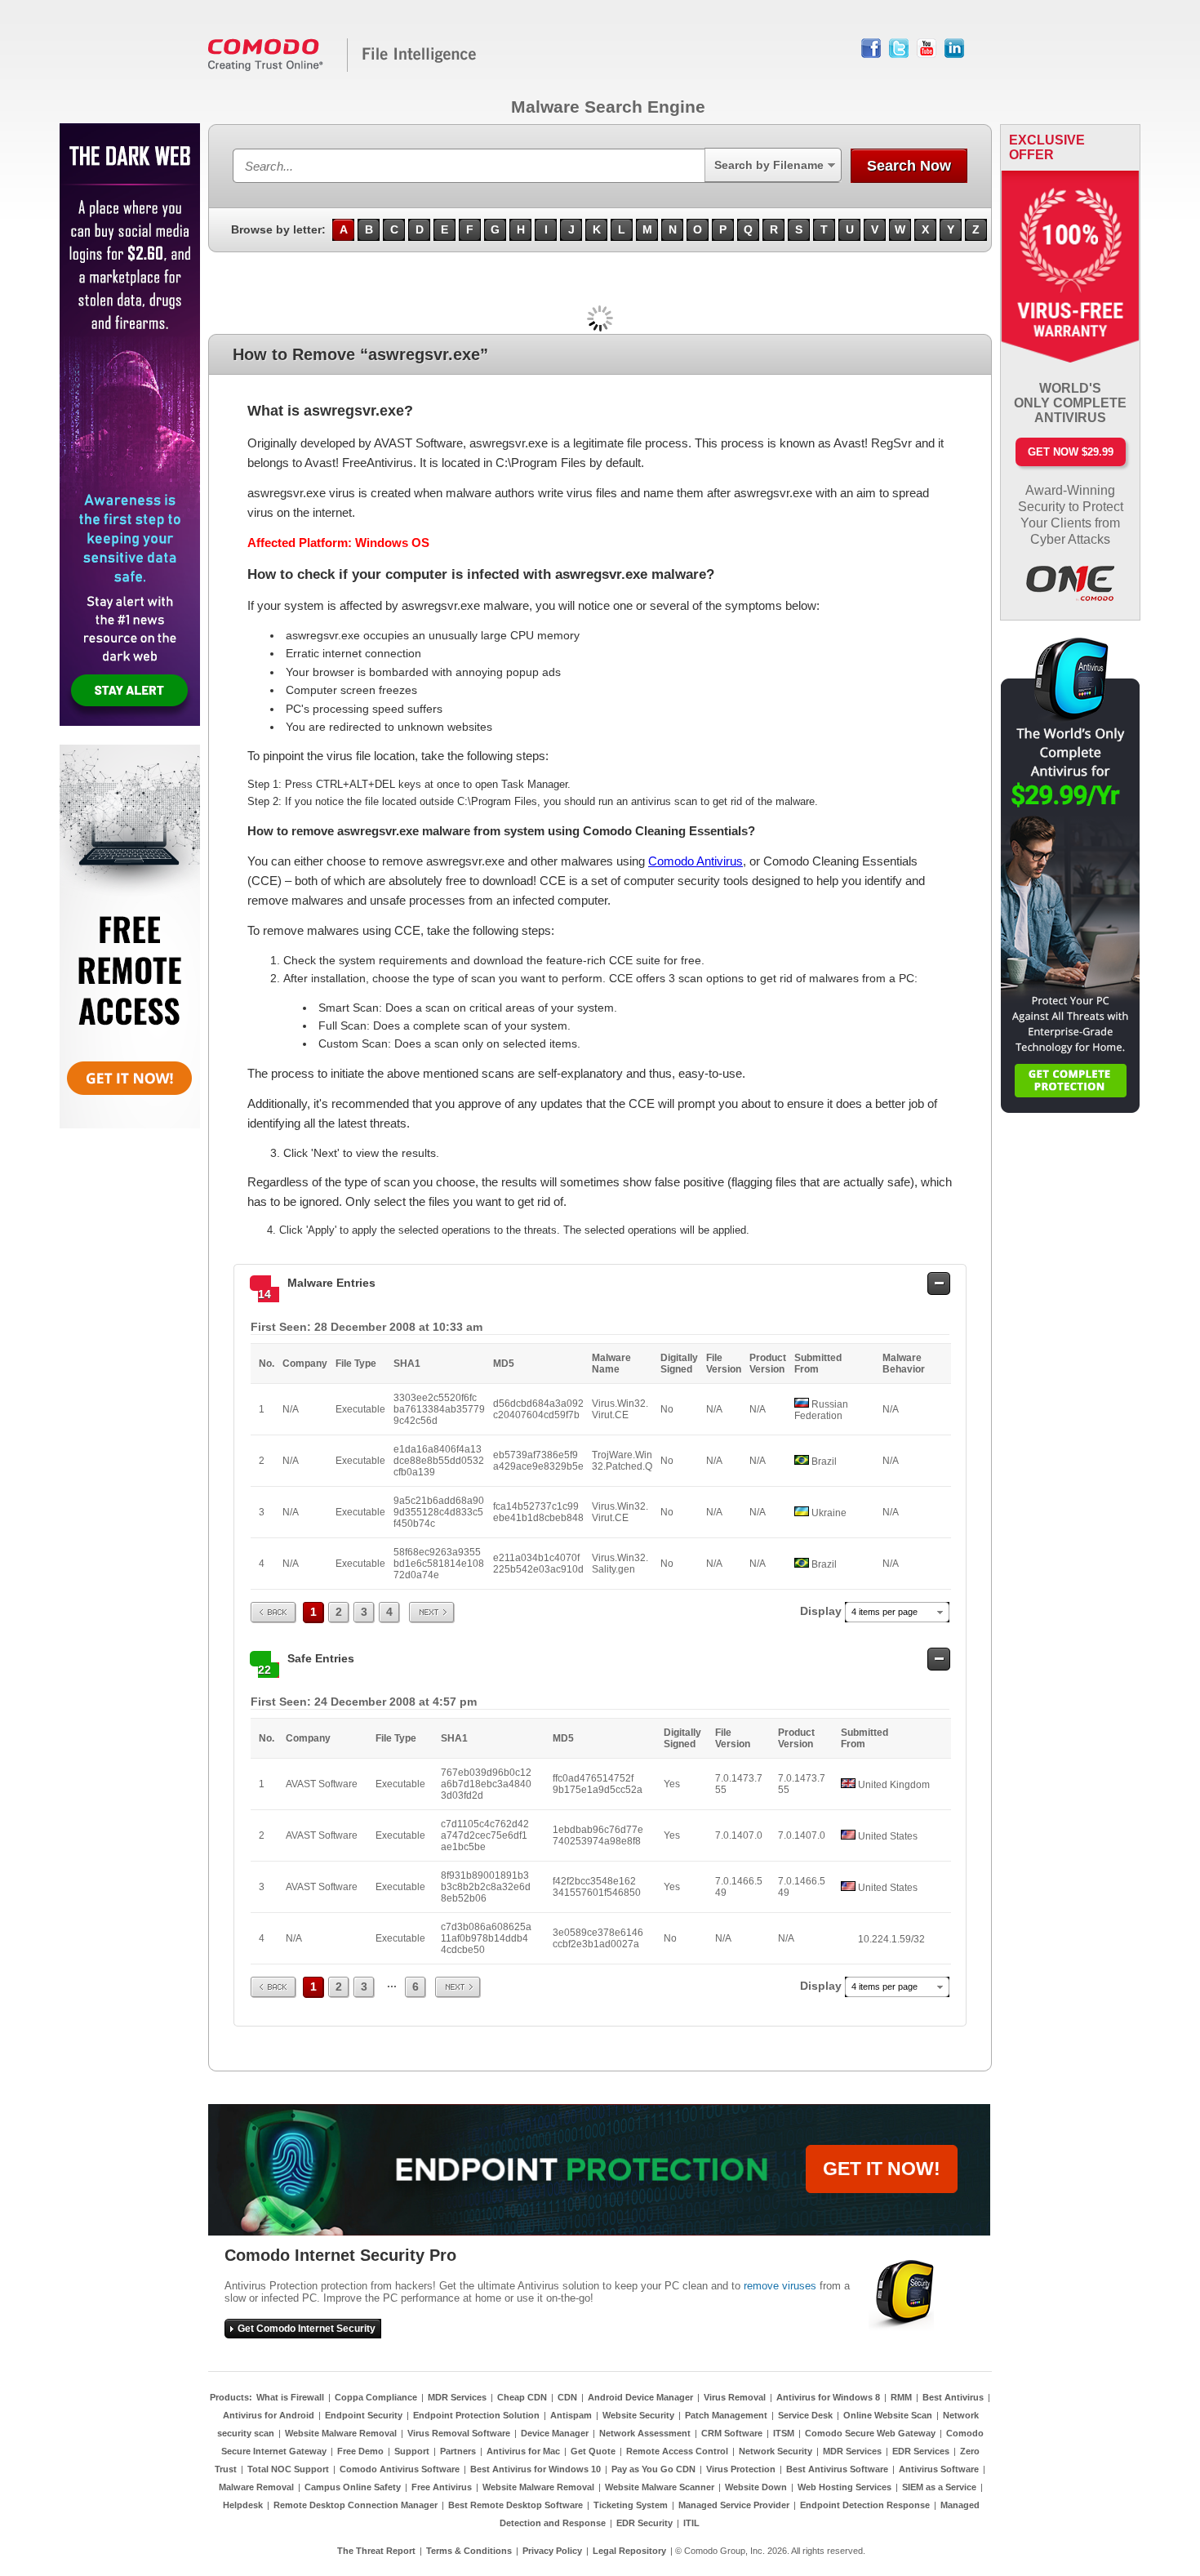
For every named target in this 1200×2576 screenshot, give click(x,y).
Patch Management (726, 2415)
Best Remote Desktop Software (516, 2505)
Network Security (776, 2451)
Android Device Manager (640, 2397)
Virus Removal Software (459, 2433)
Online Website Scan (888, 2415)
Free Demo (360, 2451)
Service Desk (805, 2415)
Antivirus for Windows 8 (828, 2397)
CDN (567, 2397)
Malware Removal (256, 2487)
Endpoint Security (364, 2415)
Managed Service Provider (734, 2505)
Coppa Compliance (376, 2397)
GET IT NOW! (882, 2169)
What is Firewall (290, 2397)
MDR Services (457, 2397)
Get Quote (593, 2451)
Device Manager (555, 2433)
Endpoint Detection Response (865, 2505)
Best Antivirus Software (837, 2469)
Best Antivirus (953, 2397)
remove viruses (780, 2286)
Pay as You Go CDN (653, 2469)
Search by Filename (769, 165)
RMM (901, 2397)
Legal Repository (629, 2551)
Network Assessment (645, 2433)
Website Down (756, 2487)
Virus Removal (735, 2397)
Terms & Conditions (469, 2551)
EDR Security (644, 2523)
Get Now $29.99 (1071, 452)
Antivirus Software (939, 2469)
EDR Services (921, 2451)
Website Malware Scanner (660, 2487)
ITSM (784, 2433)
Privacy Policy (552, 2551)
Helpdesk (243, 2505)
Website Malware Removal (341, 2433)
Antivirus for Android (269, 2415)
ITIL (691, 2523)
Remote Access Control (677, 2451)
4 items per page (884, 1612)
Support (412, 2451)
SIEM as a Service (939, 2487)
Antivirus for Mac (523, 2451)
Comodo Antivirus (696, 861)
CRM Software (732, 2433)
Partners (458, 2451)
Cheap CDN (522, 2397)
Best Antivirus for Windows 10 (536, 2469)
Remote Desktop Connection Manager (356, 2505)
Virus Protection (741, 2469)
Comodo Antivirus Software (400, 2469)
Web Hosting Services (844, 2487)
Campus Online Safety (353, 2487)
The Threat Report (376, 2551)
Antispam (571, 2415)
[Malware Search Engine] (343, 69)
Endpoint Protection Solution (476, 2415)
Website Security (638, 2415)
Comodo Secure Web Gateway (870, 2433)
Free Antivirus (442, 2487)
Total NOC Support (288, 2469)
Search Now (909, 166)
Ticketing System (631, 2505)
